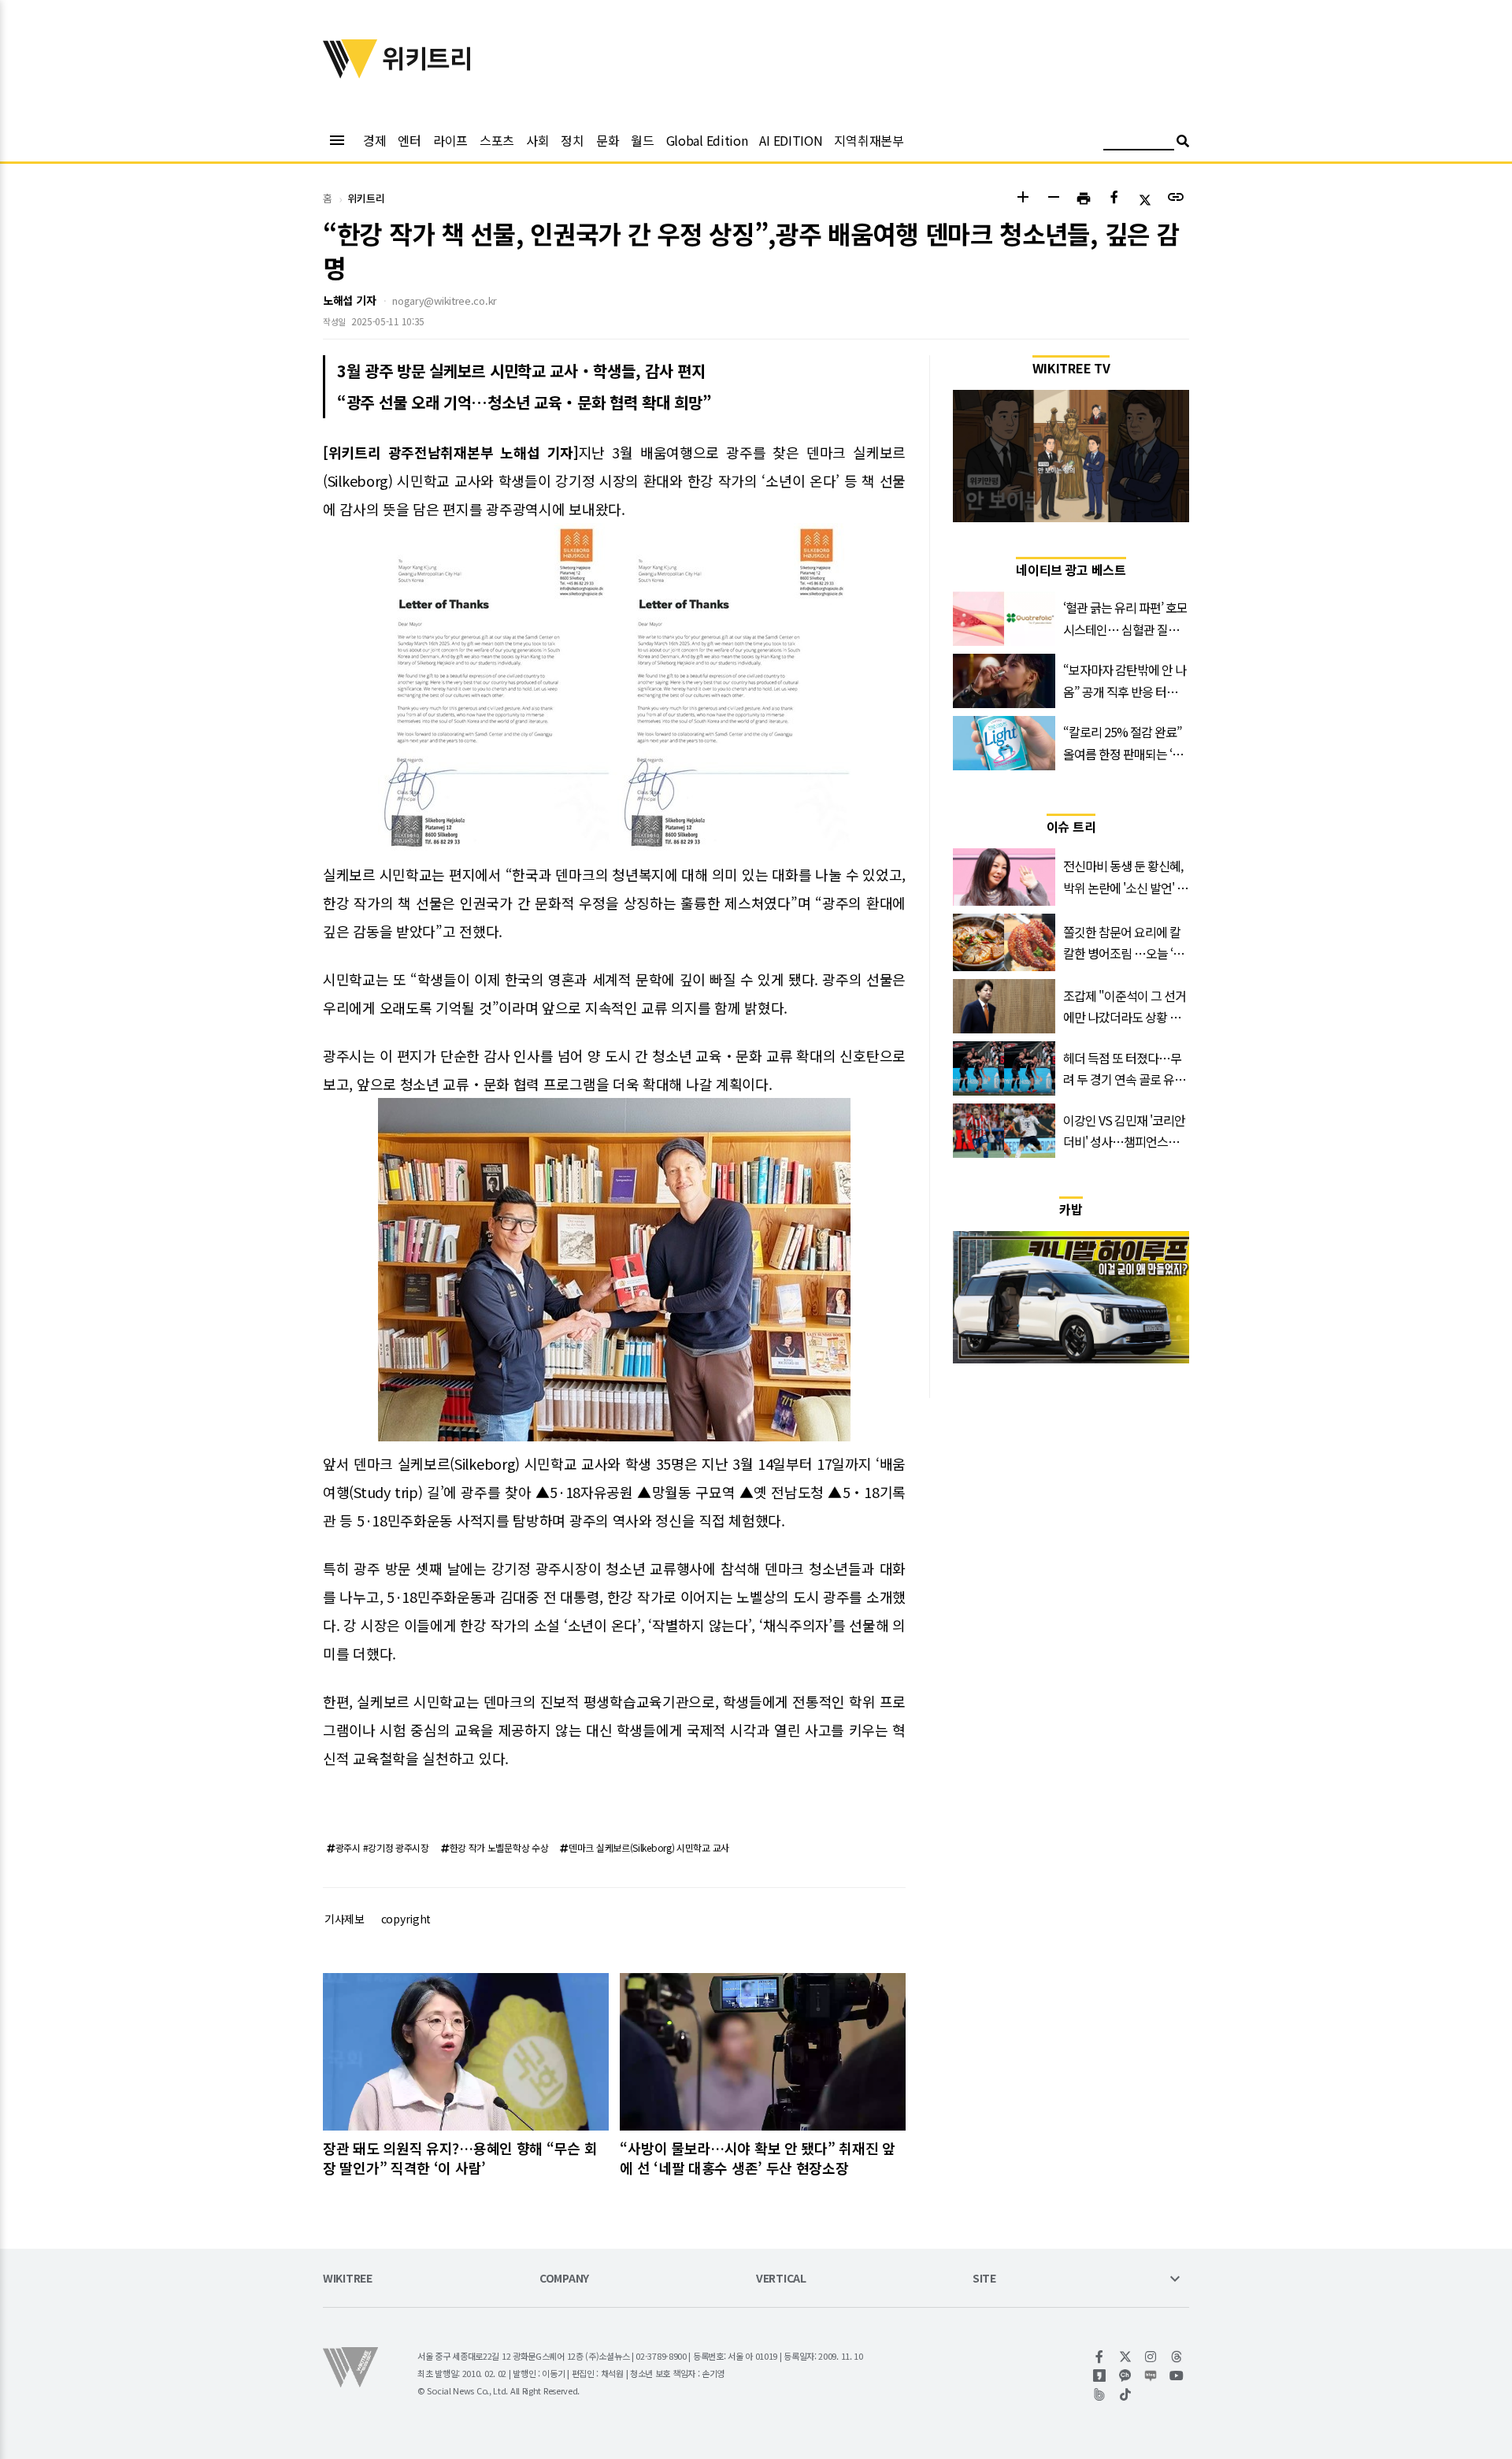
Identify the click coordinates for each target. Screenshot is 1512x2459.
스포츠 (497, 140)
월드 (642, 140)
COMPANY (564, 2279)
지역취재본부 (869, 140)
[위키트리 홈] (350, 73)
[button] (1023, 199)
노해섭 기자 (349, 300)
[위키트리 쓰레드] (1177, 2357)
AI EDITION (791, 140)
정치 (572, 140)
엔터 (409, 140)
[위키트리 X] (1126, 2357)
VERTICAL (781, 2279)
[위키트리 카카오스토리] (1100, 2376)
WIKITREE (348, 2279)
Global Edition (707, 140)
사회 (537, 140)
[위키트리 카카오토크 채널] (1126, 2376)
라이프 (450, 140)
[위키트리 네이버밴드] (1100, 2394)
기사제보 (345, 1919)
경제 (374, 140)
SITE (984, 2279)
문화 (608, 140)
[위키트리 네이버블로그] (1151, 2376)
